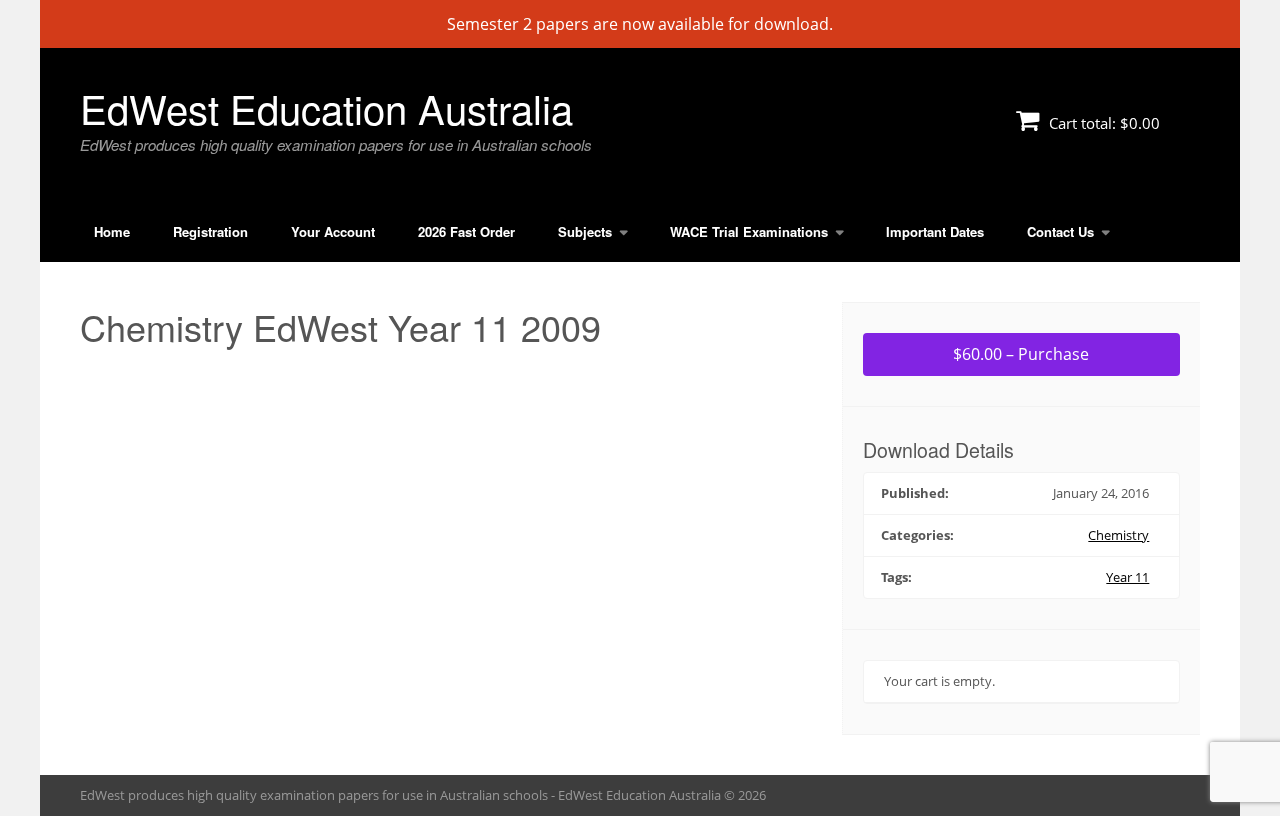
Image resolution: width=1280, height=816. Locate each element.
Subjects (585, 231)
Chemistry (1118, 535)
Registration (210, 231)
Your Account (333, 231)
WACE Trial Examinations (749, 231)
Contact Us (1060, 231)
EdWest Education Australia (326, 107)
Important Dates (935, 231)
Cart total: (1102, 123)
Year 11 (1127, 577)
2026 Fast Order (466, 231)
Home (112, 231)
